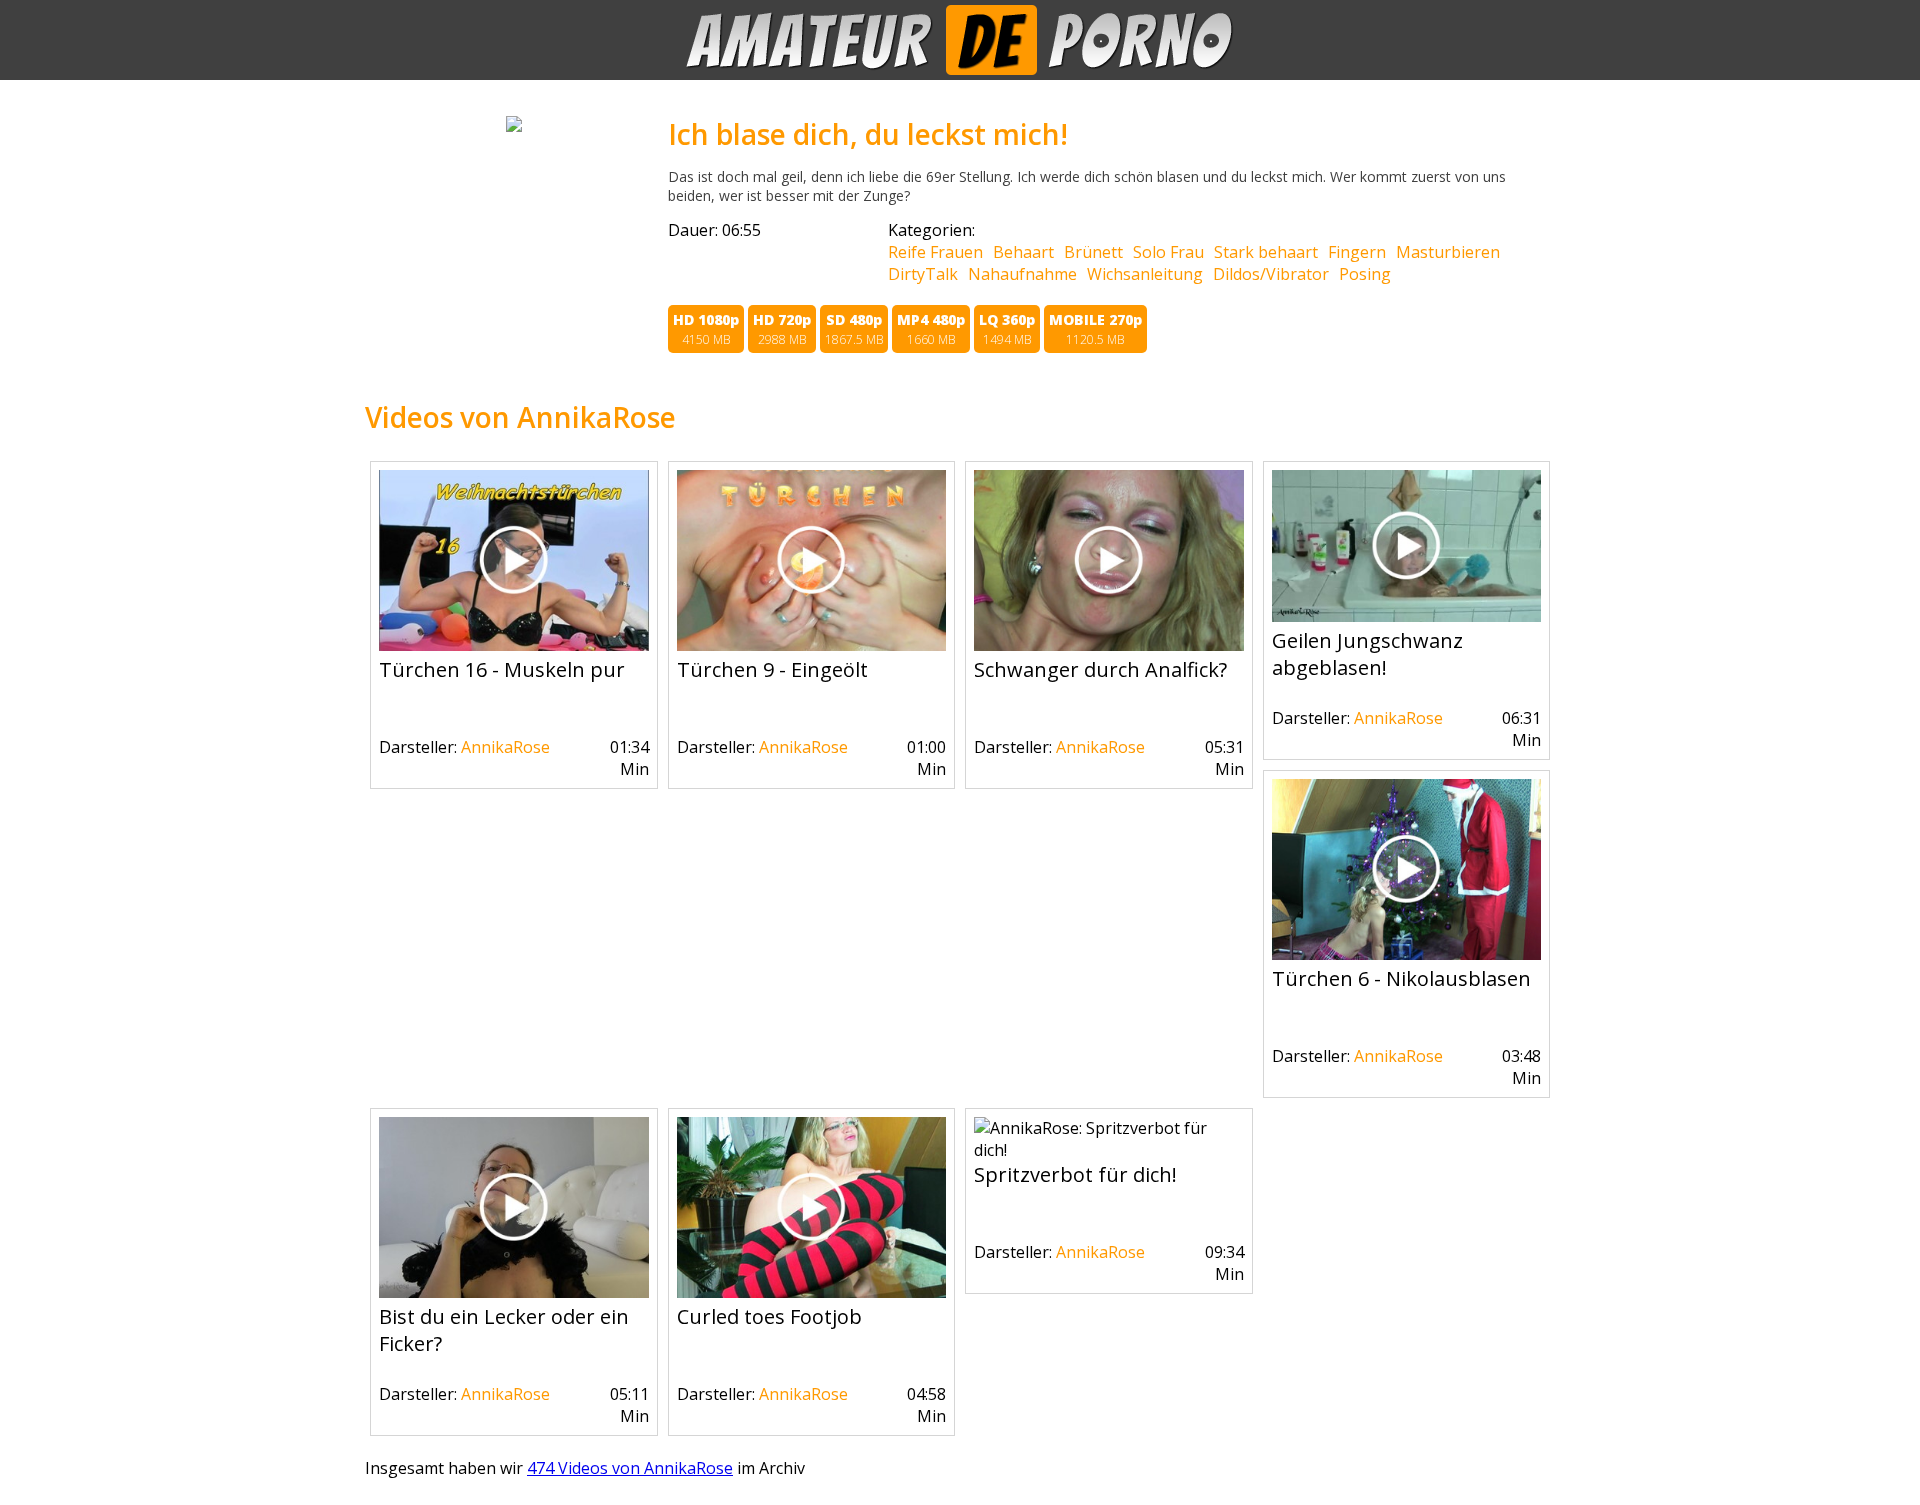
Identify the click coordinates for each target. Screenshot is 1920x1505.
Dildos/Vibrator (1271, 274)
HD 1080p (706, 329)
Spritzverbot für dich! (1075, 1174)
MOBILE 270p (1095, 329)
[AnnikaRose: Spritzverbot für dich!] (1109, 1150)
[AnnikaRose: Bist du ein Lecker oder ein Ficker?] (514, 1292)
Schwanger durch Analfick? (1100, 669)
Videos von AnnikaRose (520, 417)
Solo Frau (1168, 252)
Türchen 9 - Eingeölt (772, 669)
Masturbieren (1448, 252)
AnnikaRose (505, 747)
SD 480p (854, 329)
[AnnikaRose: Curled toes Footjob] (812, 1292)
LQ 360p (1007, 329)
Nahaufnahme (1022, 274)
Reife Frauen (935, 252)
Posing (1365, 274)
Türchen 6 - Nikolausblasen (1401, 978)
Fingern (1357, 252)
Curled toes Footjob (769, 1316)
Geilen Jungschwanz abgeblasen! (1367, 654)
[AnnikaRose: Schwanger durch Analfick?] (1109, 645)
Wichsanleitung (1145, 274)
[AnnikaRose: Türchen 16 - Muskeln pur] (514, 645)
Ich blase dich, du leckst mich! (868, 134)
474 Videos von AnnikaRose (630, 1468)
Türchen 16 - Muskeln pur (502, 669)
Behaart (1023, 252)
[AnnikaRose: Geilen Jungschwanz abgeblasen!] (1407, 616)
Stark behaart (1266, 252)
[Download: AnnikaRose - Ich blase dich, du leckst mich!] (514, 126)
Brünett (1093, 252)
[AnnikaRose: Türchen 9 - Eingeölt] (812, 645)
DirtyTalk (923, 274)
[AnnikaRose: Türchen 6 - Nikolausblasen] (1407, 954)
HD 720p (782, 329)
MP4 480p (931, 329)
